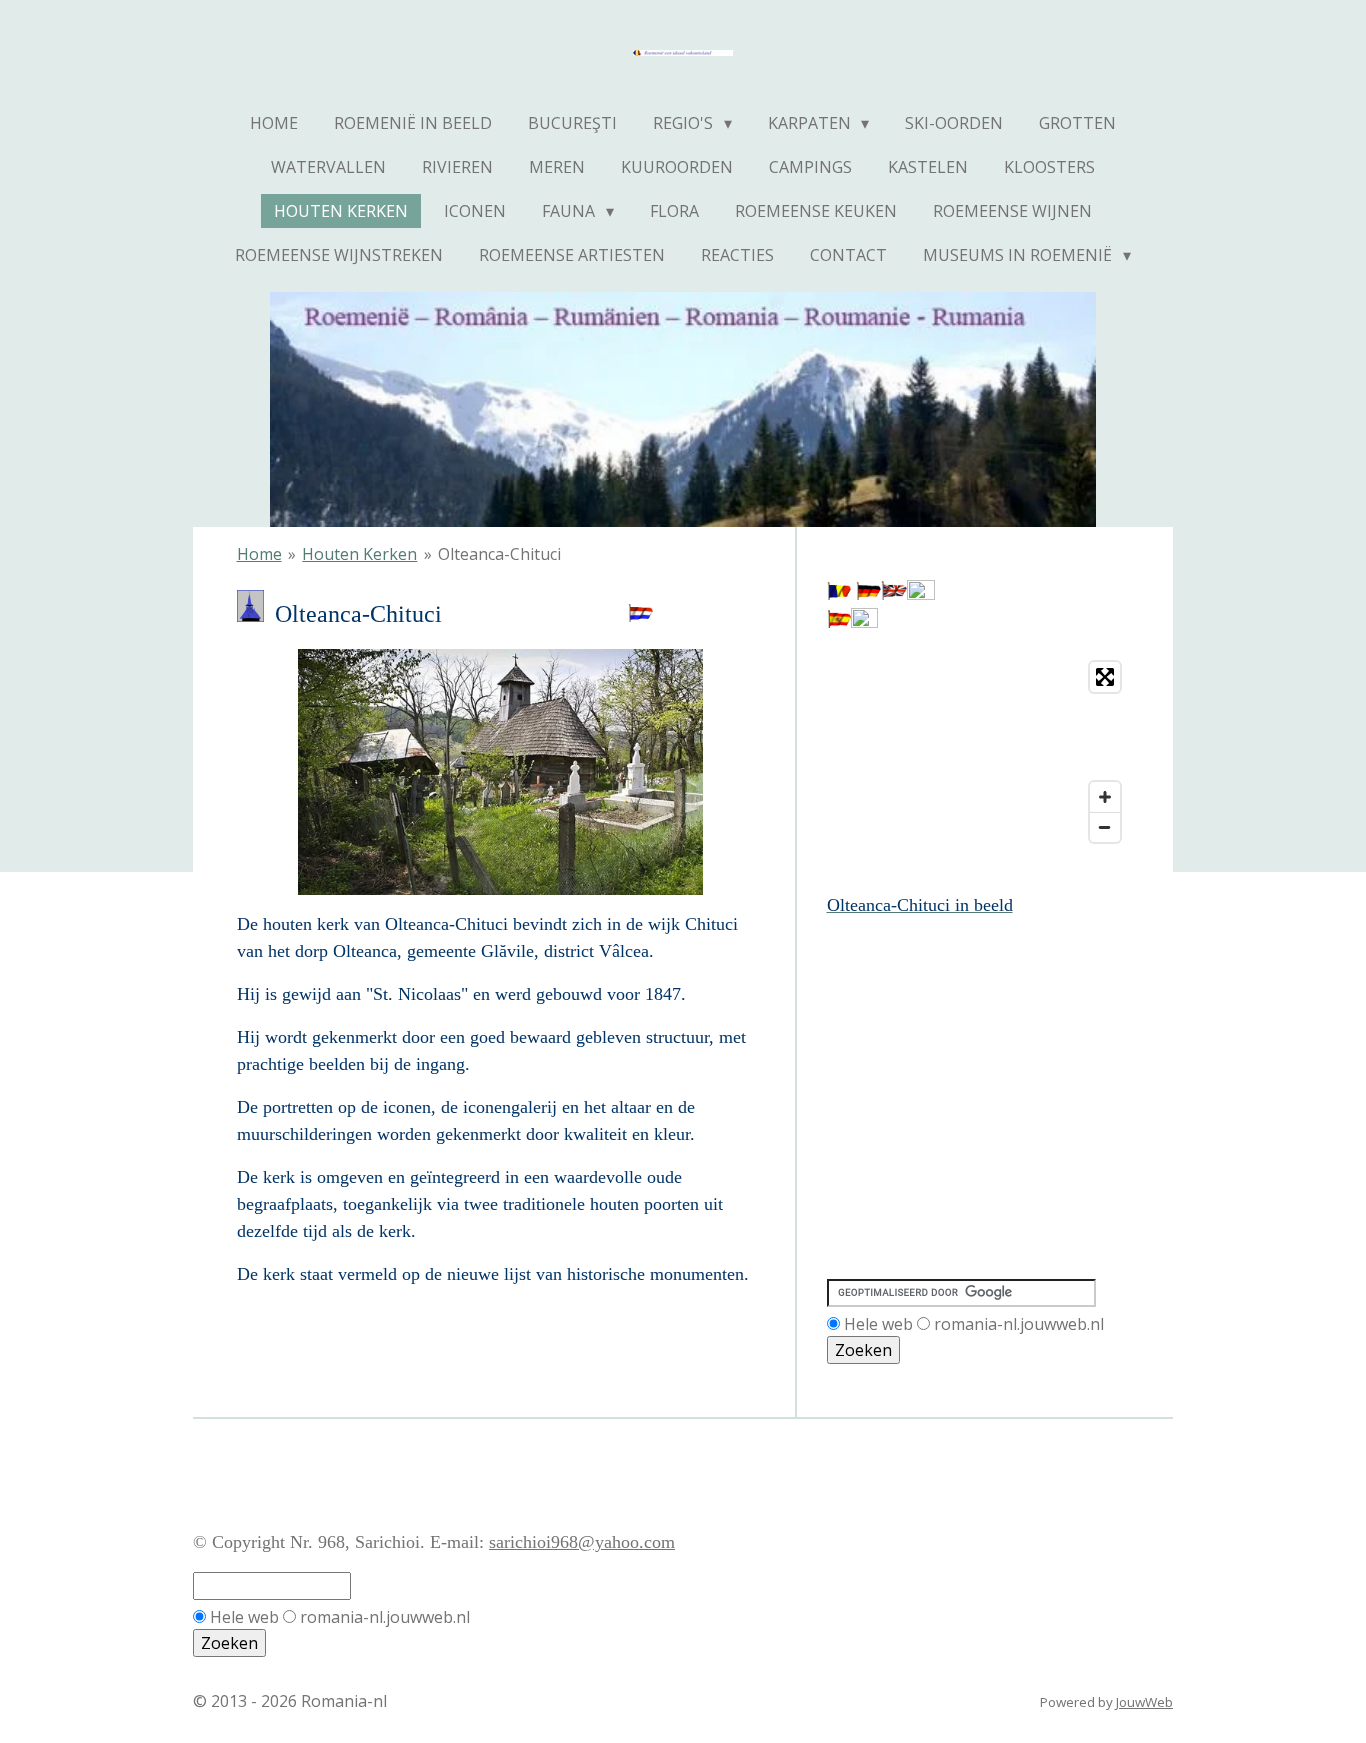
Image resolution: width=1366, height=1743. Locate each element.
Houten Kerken (359, 554)
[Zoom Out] (1105, 827)
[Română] (839, 594)
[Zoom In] (1105, 797)
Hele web (878, 1324)
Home (259, 554)
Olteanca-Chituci (499, 554)
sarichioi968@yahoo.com (582, 1542)
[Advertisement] (917, 1010)
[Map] (978, 752)
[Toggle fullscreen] (1105, 677)
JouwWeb (1144, 1702)
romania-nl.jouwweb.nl (1019, 1324)
